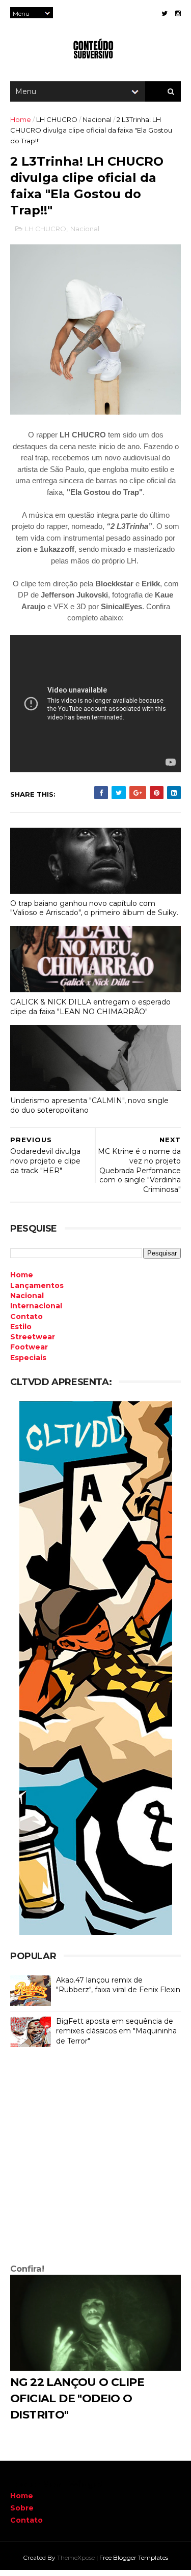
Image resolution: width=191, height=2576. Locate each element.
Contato (26, 2520)
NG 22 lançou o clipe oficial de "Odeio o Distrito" (77, 2398)
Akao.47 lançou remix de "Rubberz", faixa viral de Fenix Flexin (118, 1985)
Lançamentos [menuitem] (37, 1285)
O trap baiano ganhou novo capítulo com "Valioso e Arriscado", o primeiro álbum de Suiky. (94, 908)
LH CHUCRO (57, 119)
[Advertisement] (95, 2158)
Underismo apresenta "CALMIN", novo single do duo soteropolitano (89, 1105)
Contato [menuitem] (26, 1316)
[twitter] (165, 13)
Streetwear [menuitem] (33, 1337)
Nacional (97, 119)
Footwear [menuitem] (29, 1347)
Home (21, 119)
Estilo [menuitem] (21, 1327)
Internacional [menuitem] (36, 1306)
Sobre (22, 2508)
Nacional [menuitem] (27, 1296)
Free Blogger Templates (134, 2557)
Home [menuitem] (22, 1275)
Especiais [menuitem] (28, 1358)
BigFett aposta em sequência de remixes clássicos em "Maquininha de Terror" (116, 2031)
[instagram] (178, 13)
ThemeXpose (76, 2557)
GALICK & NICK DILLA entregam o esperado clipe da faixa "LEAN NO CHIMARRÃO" (90, 1007)
